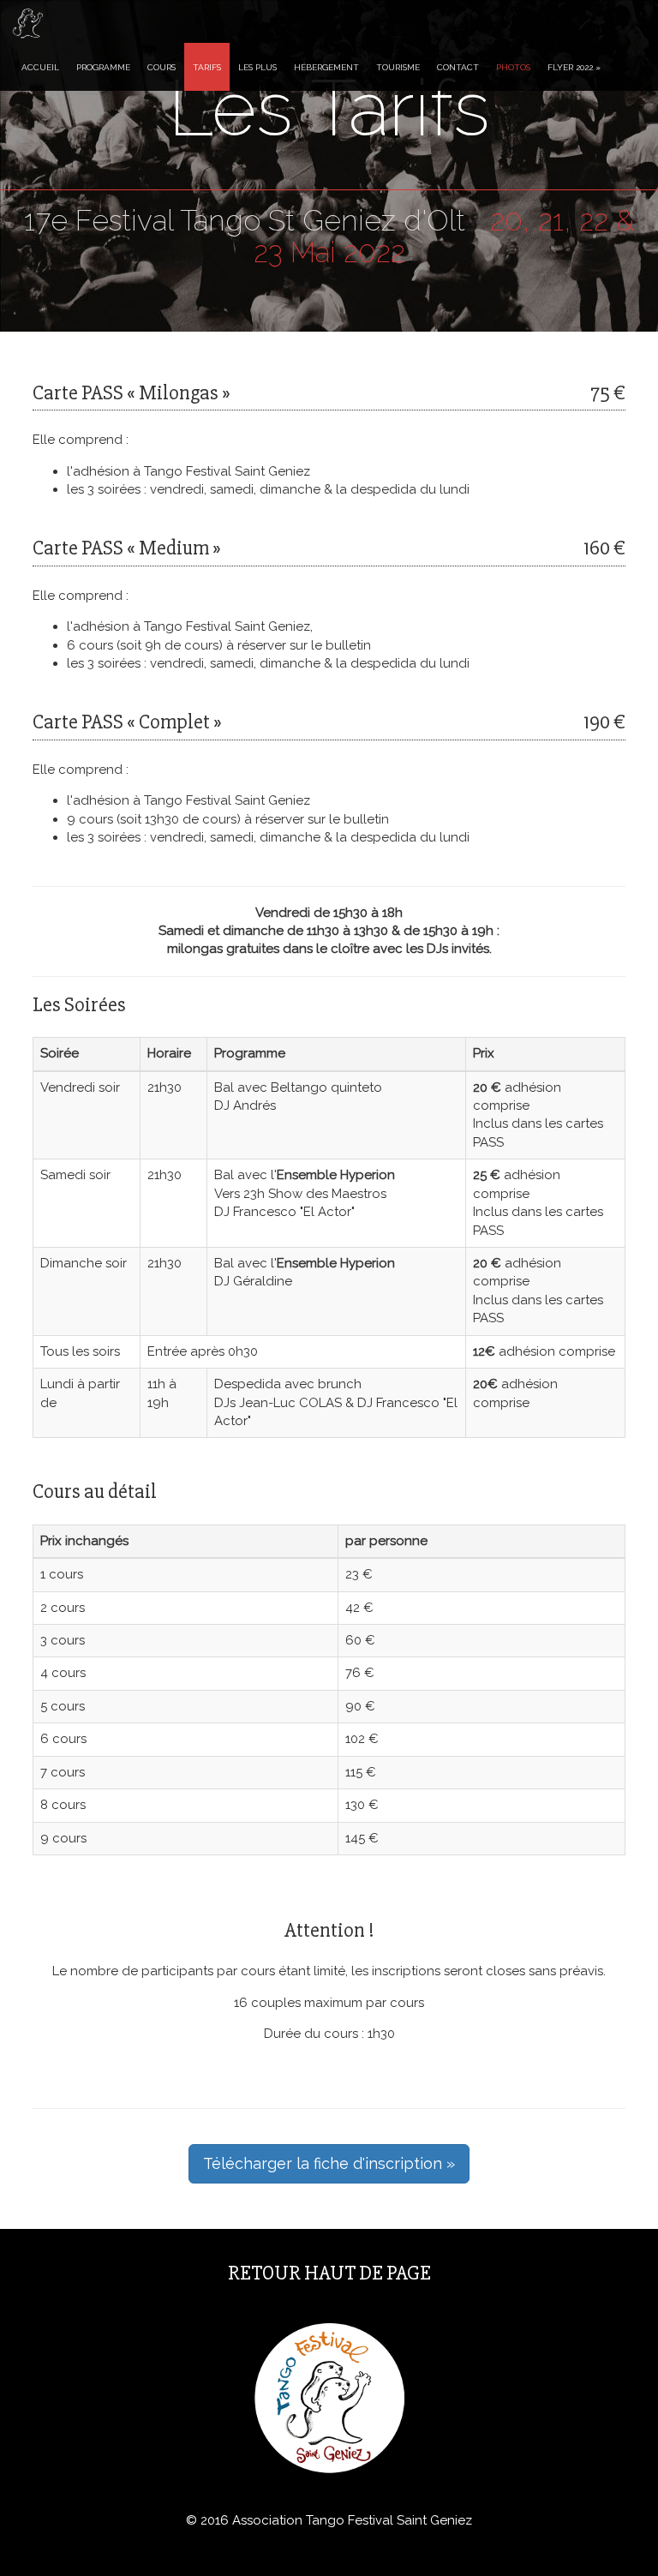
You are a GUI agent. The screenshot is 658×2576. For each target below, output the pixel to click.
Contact (458, 67)
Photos (513, 67)
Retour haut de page (329, 2273)
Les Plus (257, 67)
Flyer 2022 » (574, 67)
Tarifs (207, 67)
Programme (103, 67)
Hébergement (326, 67)
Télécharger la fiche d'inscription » (329, 2163)
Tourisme (398, 67)
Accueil (40, 67)
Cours (162, 67)
